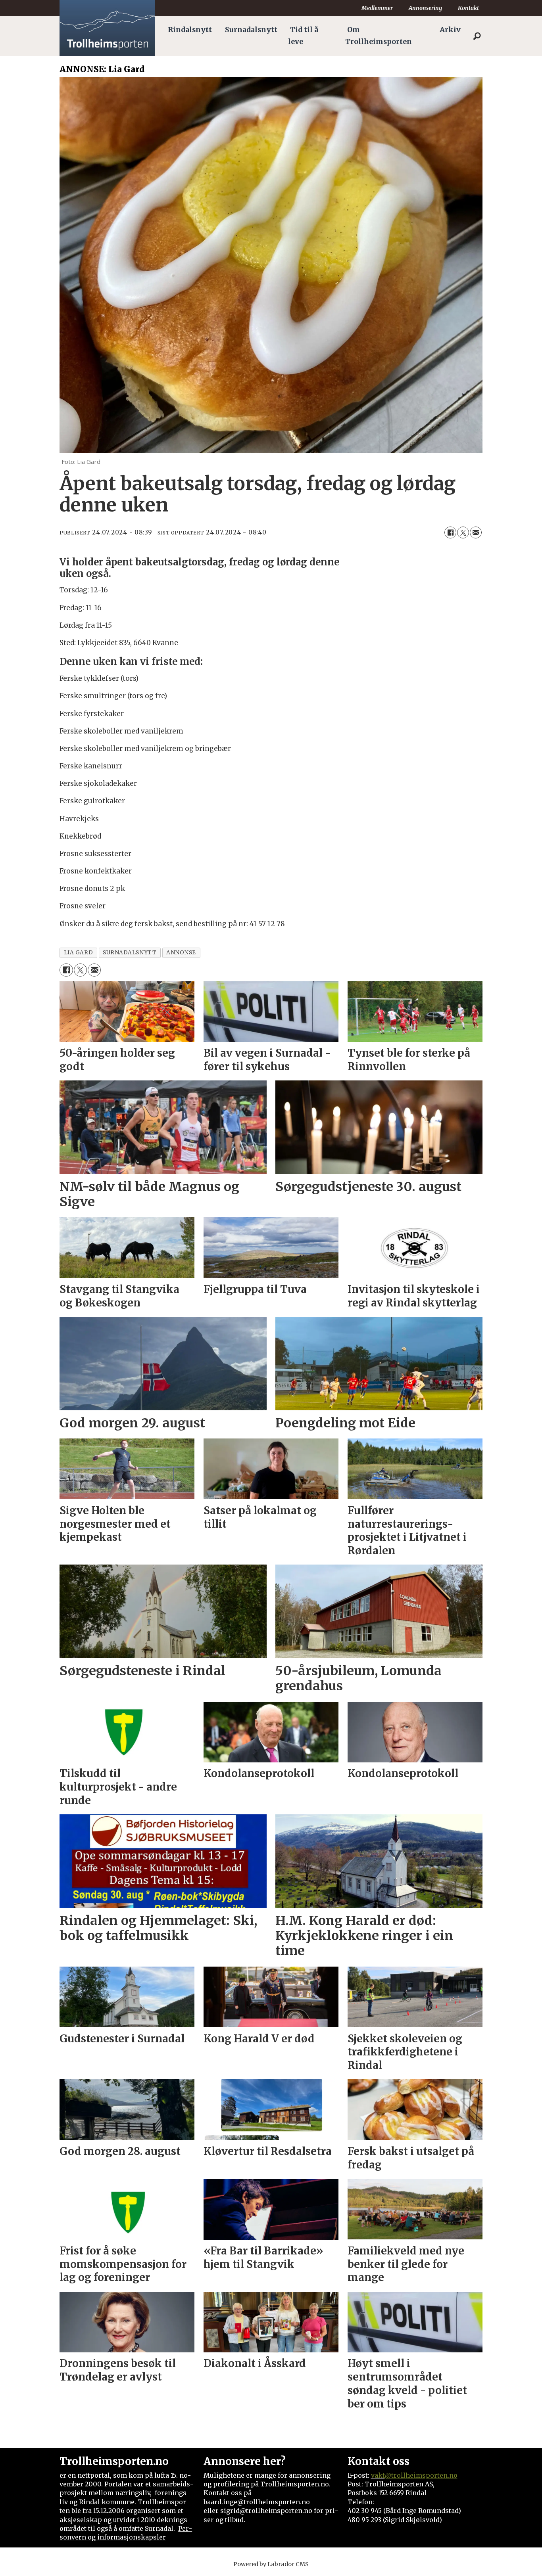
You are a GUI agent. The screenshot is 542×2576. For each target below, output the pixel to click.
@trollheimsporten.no (421, 2475)
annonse (181, 953)
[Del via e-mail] (476, 532)
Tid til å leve (303, 36)
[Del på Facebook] (450, 532)
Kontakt (468, 8)
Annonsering (425, 8)
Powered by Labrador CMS (271, 2564)
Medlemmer (377, 8)
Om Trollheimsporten (379, 36)
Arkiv (450, 30)
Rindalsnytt (190, 30)
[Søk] (477, 36)
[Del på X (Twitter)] (463, 532)
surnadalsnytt (130, 953)
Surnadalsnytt (251, 30)
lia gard (78, 953)
